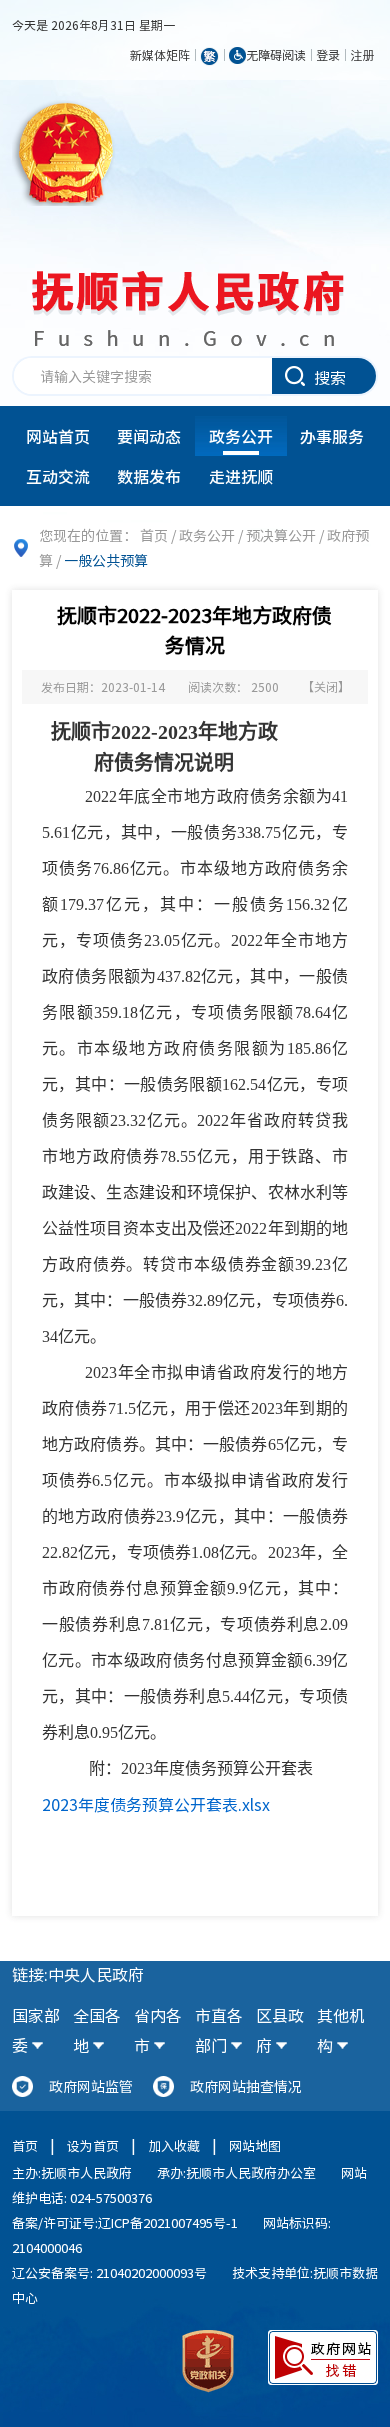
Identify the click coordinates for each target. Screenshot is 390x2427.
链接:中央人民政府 (78, 1974)
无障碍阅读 (276, 55)
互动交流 (58, 476)
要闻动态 (149, 436)
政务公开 (241, 436)
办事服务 (332, 436)
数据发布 (149, 476)
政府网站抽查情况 (246, 2086)
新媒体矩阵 (160, 55)
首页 (154, 535)
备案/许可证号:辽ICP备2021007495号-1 (125, 2222)
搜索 (330, 377)
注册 (362, 55)
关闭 (326, 687)
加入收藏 (174, 2145)
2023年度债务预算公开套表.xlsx (156, 1804)
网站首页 (58, 436)
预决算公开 (281, 535)
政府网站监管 (91, 2086)
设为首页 (93, 2145)
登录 (328, 55)
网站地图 (255, 2145)
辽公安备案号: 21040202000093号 (109, 2272)
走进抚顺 (241, 476)
